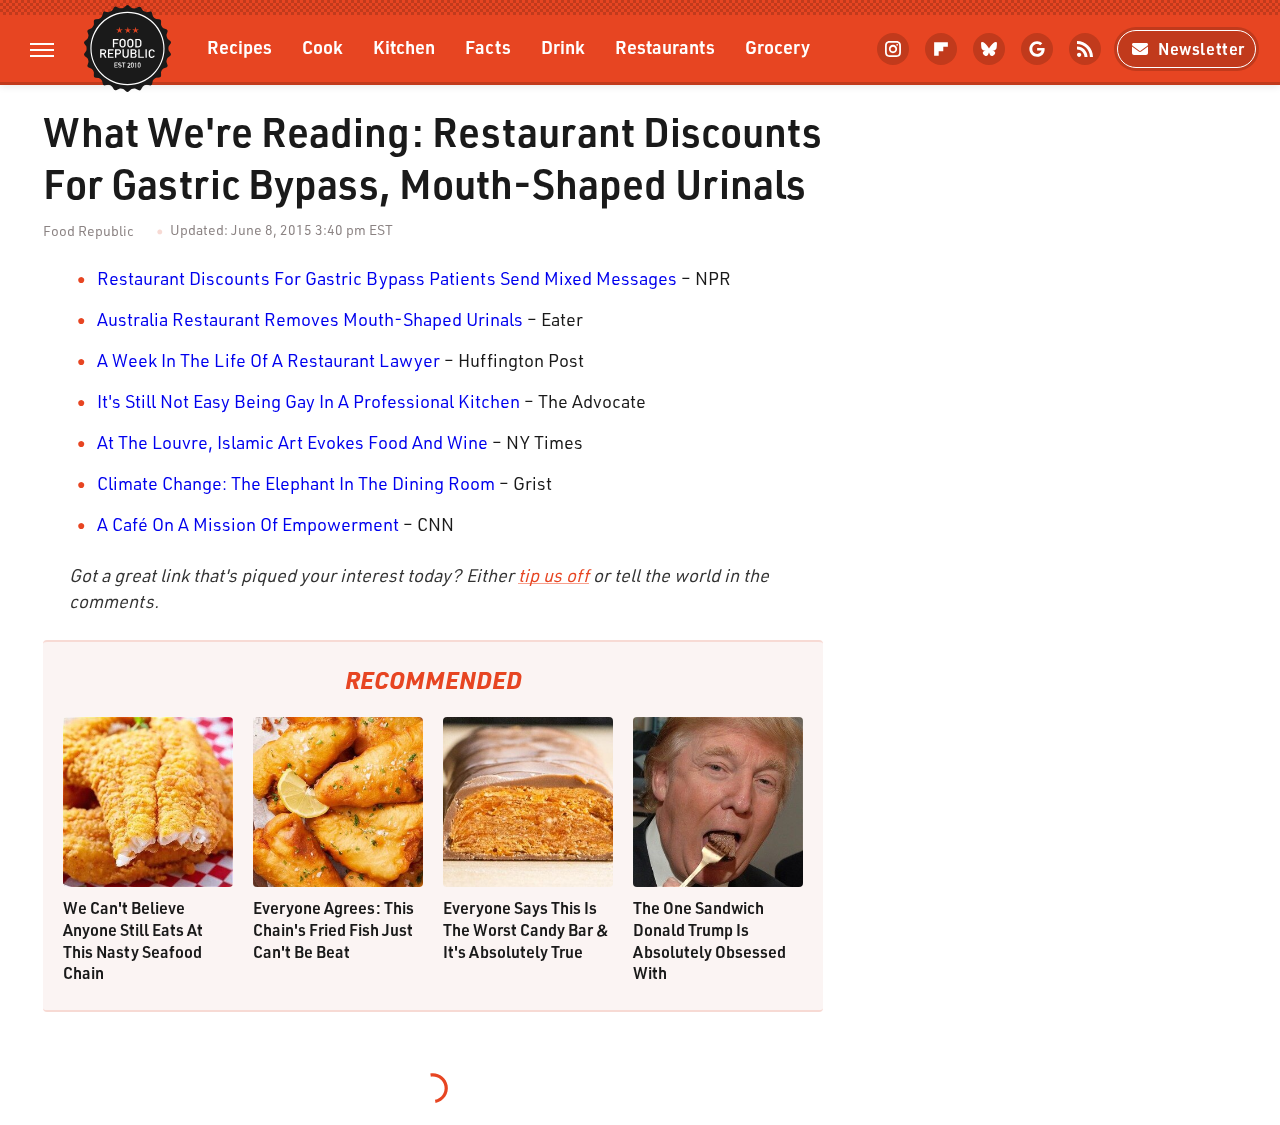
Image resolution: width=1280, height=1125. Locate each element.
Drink (563, 46)
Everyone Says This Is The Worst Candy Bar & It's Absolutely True (526, 929)
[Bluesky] (989, 49)
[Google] (1037, 49)
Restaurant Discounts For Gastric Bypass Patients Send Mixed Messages (387, 278)
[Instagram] (893, 49)
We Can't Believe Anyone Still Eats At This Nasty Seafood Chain (133, 940)
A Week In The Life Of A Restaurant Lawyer (268, 360)
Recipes (239, 46)
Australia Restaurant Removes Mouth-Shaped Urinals (310, 319)
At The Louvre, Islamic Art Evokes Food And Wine (292, 442)
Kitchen (404, 46)
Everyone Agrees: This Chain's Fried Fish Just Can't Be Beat (333, 929)
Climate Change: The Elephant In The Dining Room (296, 483)
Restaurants (665, 46)
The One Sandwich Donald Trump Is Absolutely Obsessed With (709, 940)
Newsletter (1201, 48)
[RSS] (1085, 49)
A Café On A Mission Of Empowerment (248, 524)
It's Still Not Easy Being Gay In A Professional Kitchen (308, 401)
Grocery (777, 46)
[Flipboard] (941, 49)
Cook (322, 46)
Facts (488, 46)
